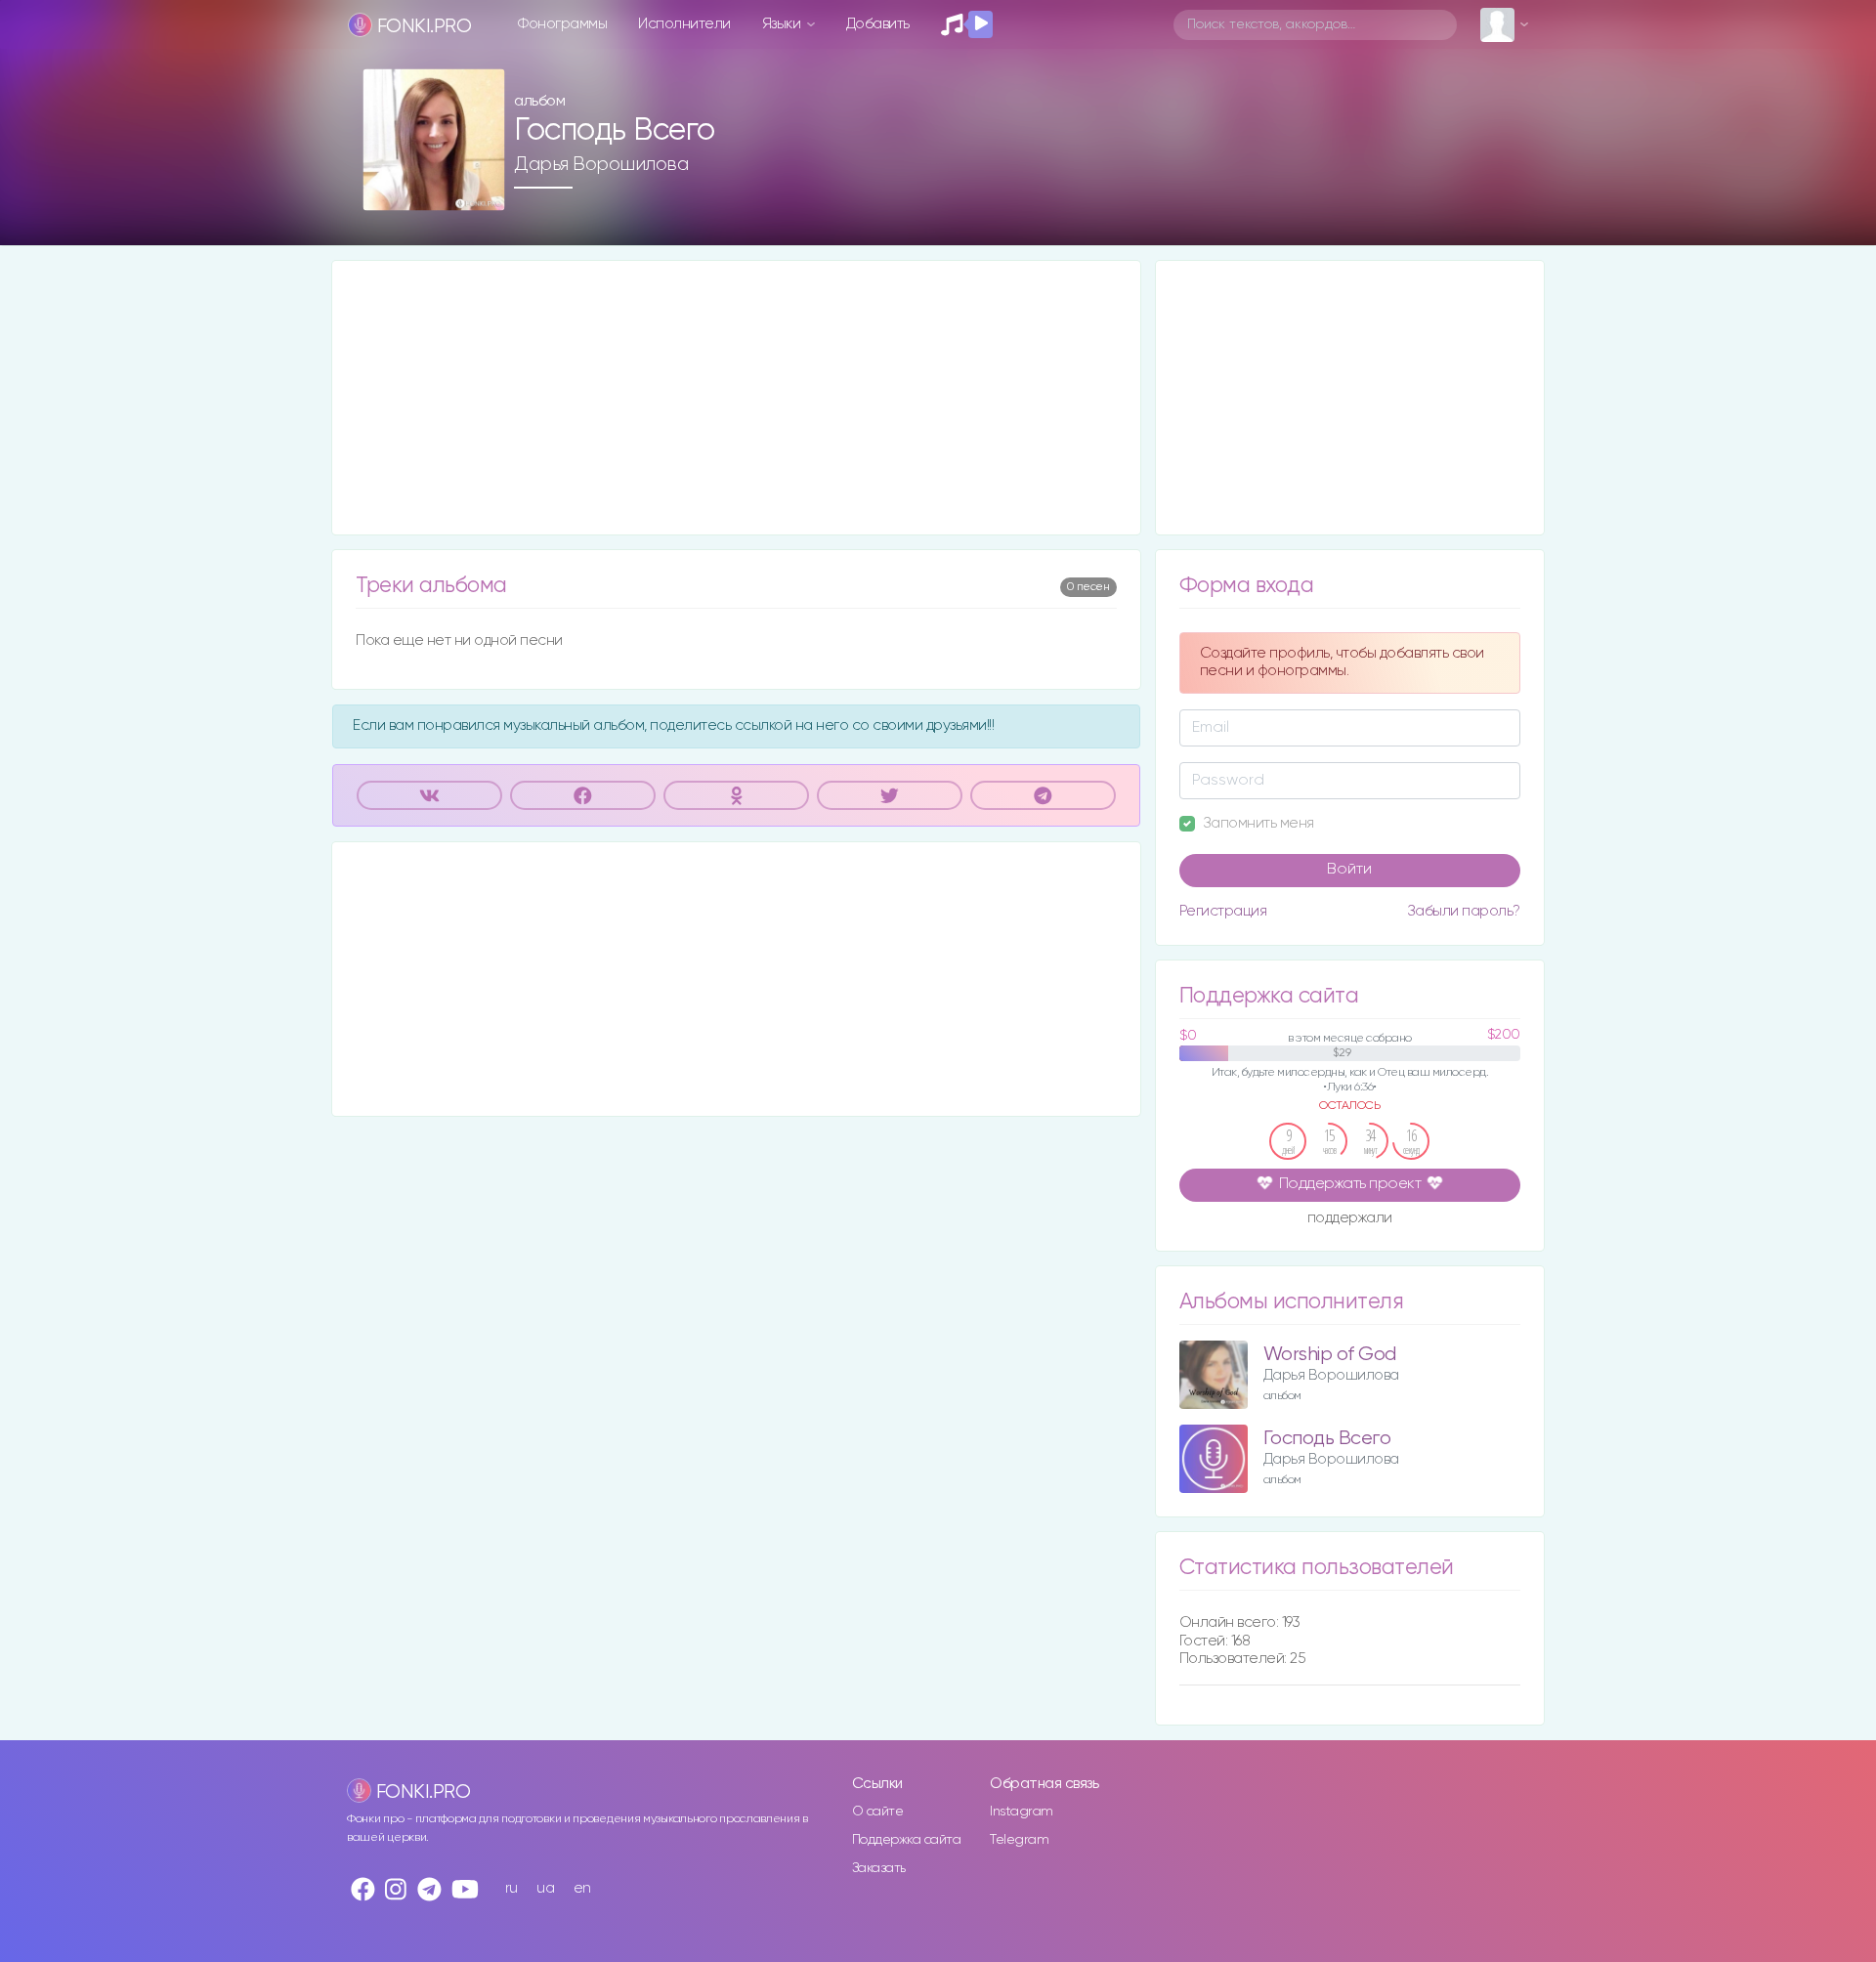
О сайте (878, 1812)
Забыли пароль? (1464, 911)
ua (545, 1888)
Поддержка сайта (907, 1840)
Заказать (879, 1868)
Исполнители (684, 24)
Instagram (1022, 1812)
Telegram (1019, 1840)
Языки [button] (783, 24)
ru (512, 1888)
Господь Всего (1327, 1439)
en (582, 1888)
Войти (1349, 870)
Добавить (878, 24)
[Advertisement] (736, 398)
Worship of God (1330, 1355)
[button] (482, 189)
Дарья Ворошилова (601, 164)
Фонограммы (562, 24)
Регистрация (1223, 911)
